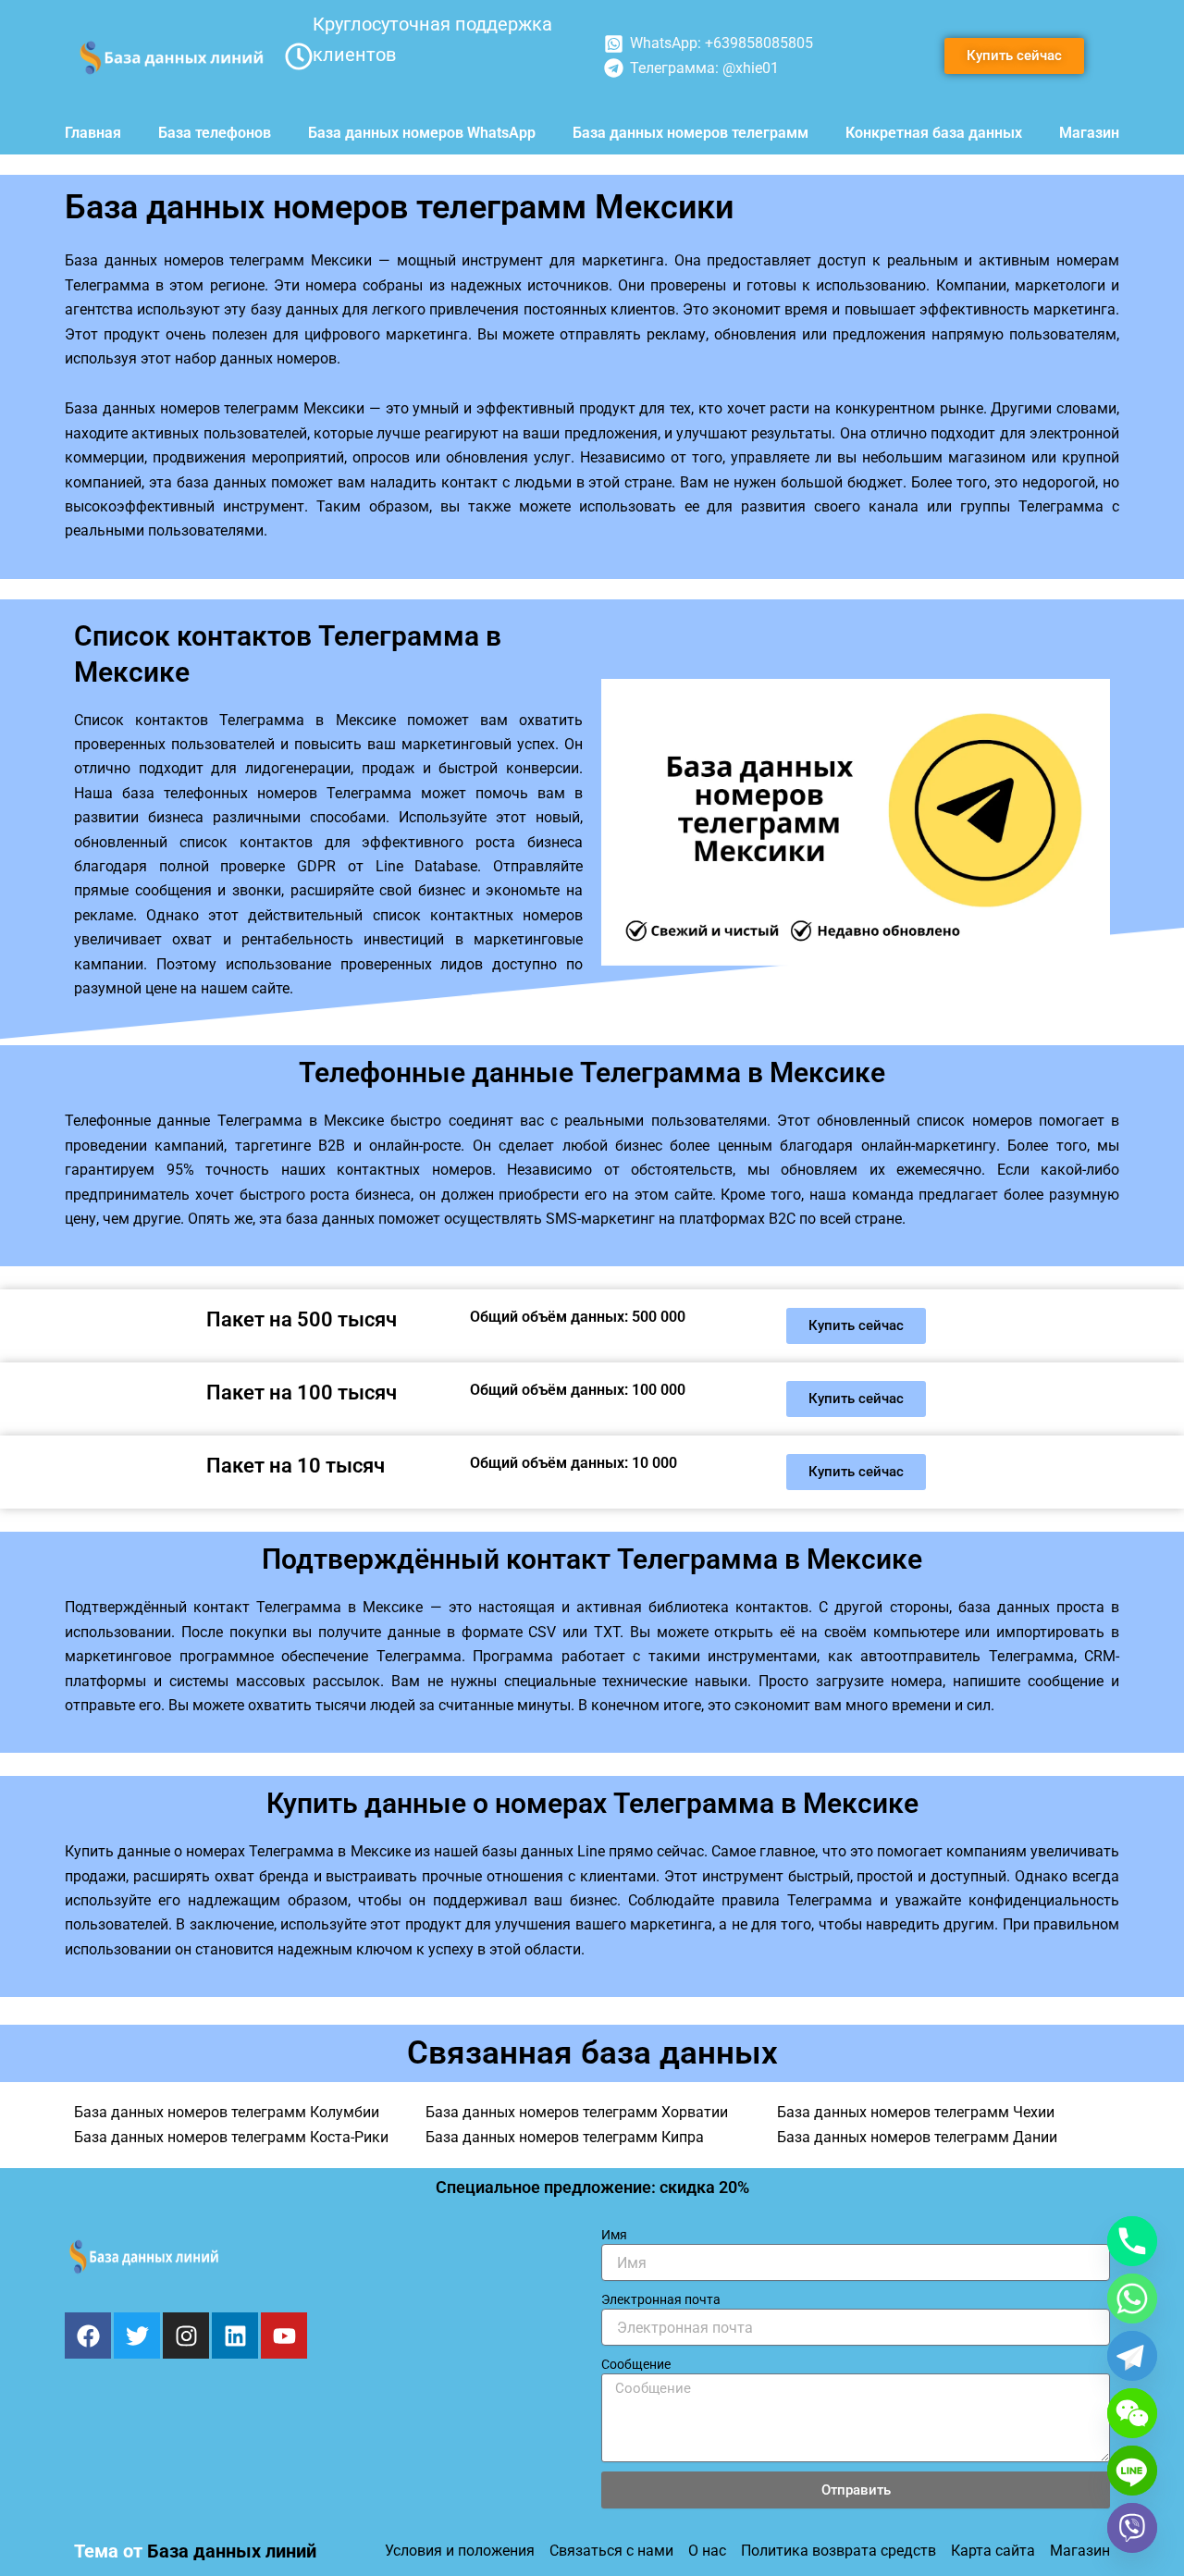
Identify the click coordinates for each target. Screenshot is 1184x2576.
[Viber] (1132, 2528)
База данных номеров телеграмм (691, 133)
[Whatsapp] (1132, 2299)
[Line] (1132, 2471)
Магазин (1089, 133)
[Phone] (1132, 2241)
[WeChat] (1132, 2413)
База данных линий (232, 2551)
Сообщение (636, 2364)
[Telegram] (1132, 2356)
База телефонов (215, 133)
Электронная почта (661, 2299)
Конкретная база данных (934, 133)
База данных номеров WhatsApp (422, 133)
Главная (93, 133)
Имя (614, 2235)
